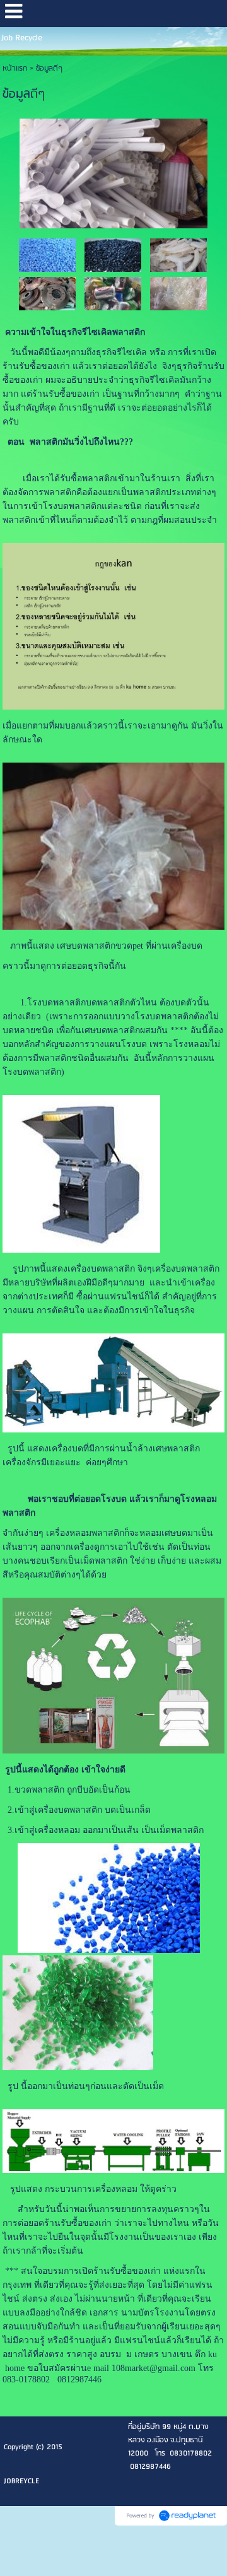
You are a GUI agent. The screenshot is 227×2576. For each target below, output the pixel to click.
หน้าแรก (15, 68)
